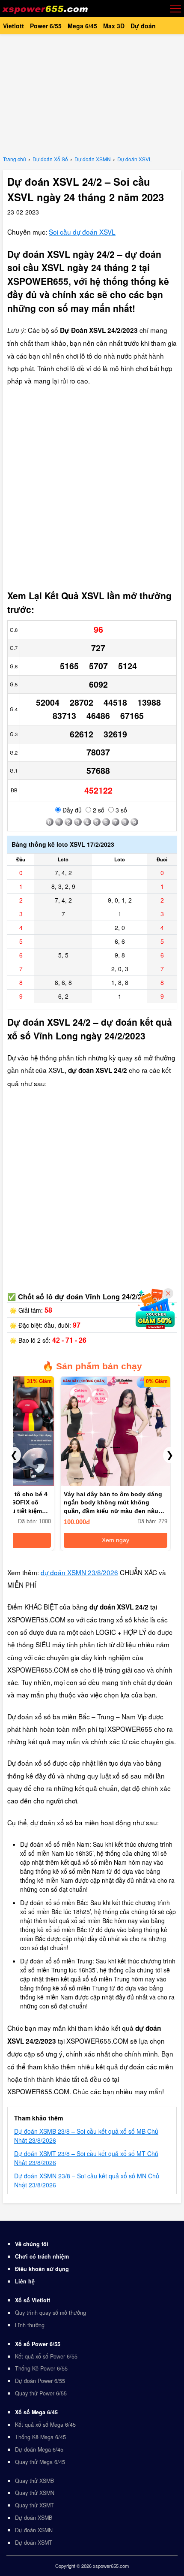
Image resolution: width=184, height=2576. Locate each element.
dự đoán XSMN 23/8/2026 (79, 1572)
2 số (98, 810)
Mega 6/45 (82, 26)
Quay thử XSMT (34, 2505)
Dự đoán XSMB (34, 2518)
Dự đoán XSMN (34, 2530)
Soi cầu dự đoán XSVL (82, 232)
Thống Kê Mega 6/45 (40, 2437)
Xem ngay (116, 1540)
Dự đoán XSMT (34, 2543)
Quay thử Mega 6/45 (40, 2462)
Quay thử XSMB (34, 2481)
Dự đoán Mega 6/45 (39, 2449)
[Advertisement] (92, 94)
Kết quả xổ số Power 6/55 (46, 2356)
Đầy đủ (71, 810)
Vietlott (13, 26)
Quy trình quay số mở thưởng (50, 2313)
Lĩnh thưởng (30, 2325)
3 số (120, 810)
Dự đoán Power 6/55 (40, 2381)
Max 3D (114, 26)
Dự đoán (143, 26)
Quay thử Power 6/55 (41, 2393)
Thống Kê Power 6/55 (41, 2368)
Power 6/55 (46, 26)
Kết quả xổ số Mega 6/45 (45, 2425)
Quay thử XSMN (35, 2493)
